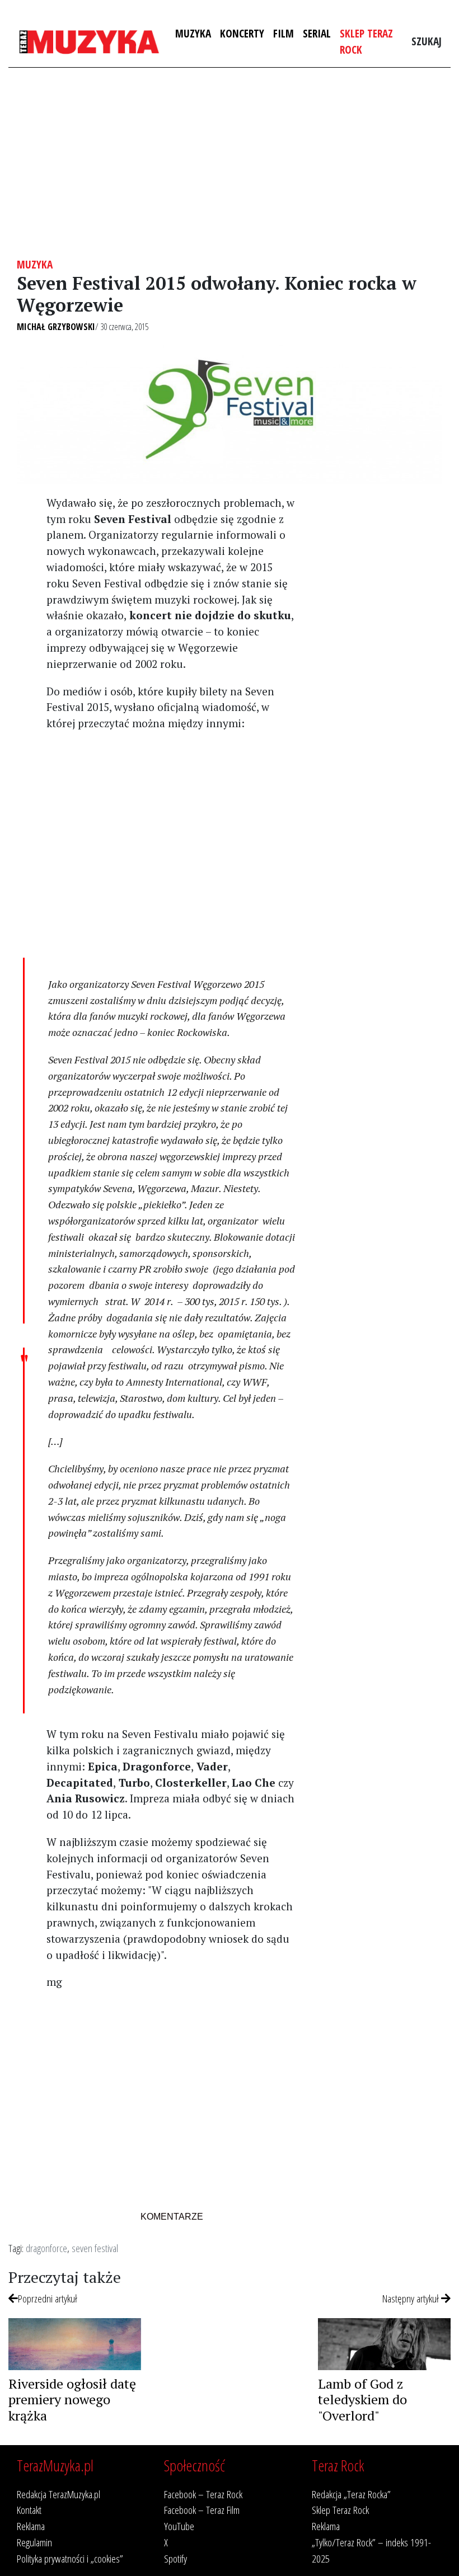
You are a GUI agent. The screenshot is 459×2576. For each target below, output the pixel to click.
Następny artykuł (412, 2298)
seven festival (95, 2248)
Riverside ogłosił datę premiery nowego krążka (72, 2400)
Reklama (31, 2526)
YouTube (179, 2526)
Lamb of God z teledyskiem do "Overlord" (362, 2400)
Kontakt (29, 2510)
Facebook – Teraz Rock (203, 2494)
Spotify (175, 2558)
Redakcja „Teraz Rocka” (351, 2494)
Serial (317, 33)
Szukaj (427, 41)
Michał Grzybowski (56, 327)
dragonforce (46, 2248)
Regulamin (34, 2542)
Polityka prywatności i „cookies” (70, 2558)
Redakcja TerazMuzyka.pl (58, 2494)
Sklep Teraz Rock (366, 41)
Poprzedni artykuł (48, 2298)
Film (284, 33)
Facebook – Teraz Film (202, 2510)
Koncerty (242, 33)
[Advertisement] (230, 163)
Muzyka (193, 33)
